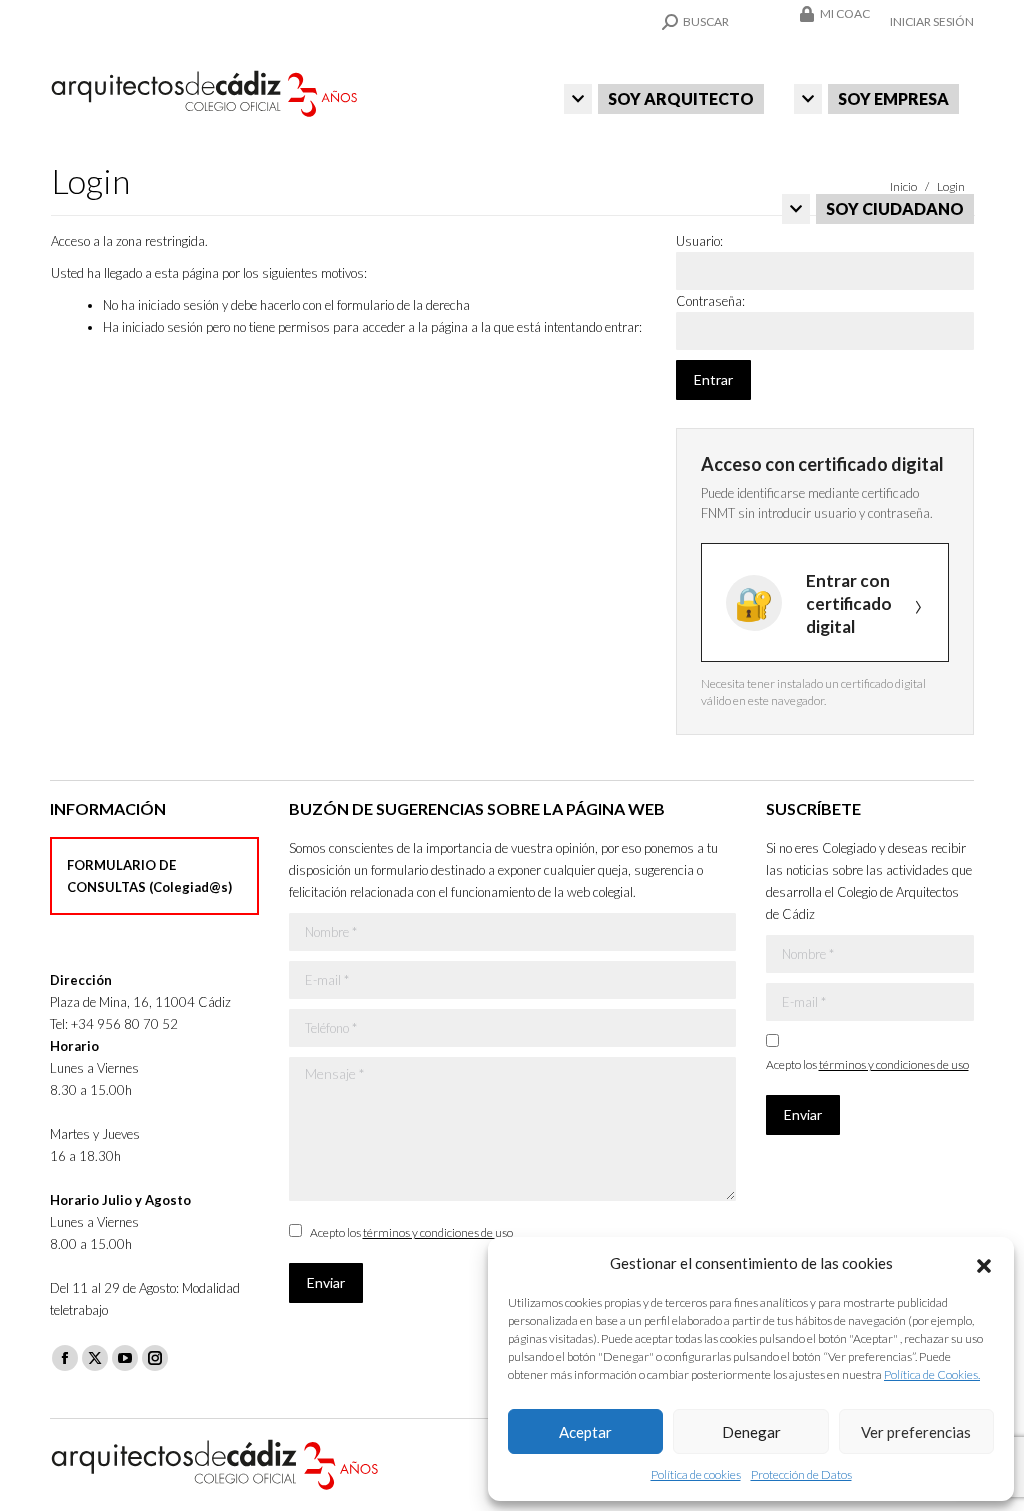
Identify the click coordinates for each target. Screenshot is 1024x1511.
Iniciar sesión (932, 21)
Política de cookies (696, 1474)
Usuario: (699, 241)
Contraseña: (710, 301)
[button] (984, 1263)
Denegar (751, 1432)
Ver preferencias (916, 1432)
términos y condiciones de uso (438, 1232)
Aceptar (585, 1432)
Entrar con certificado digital (849, 603)
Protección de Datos (801, 1474)
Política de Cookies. (932, 1374)
